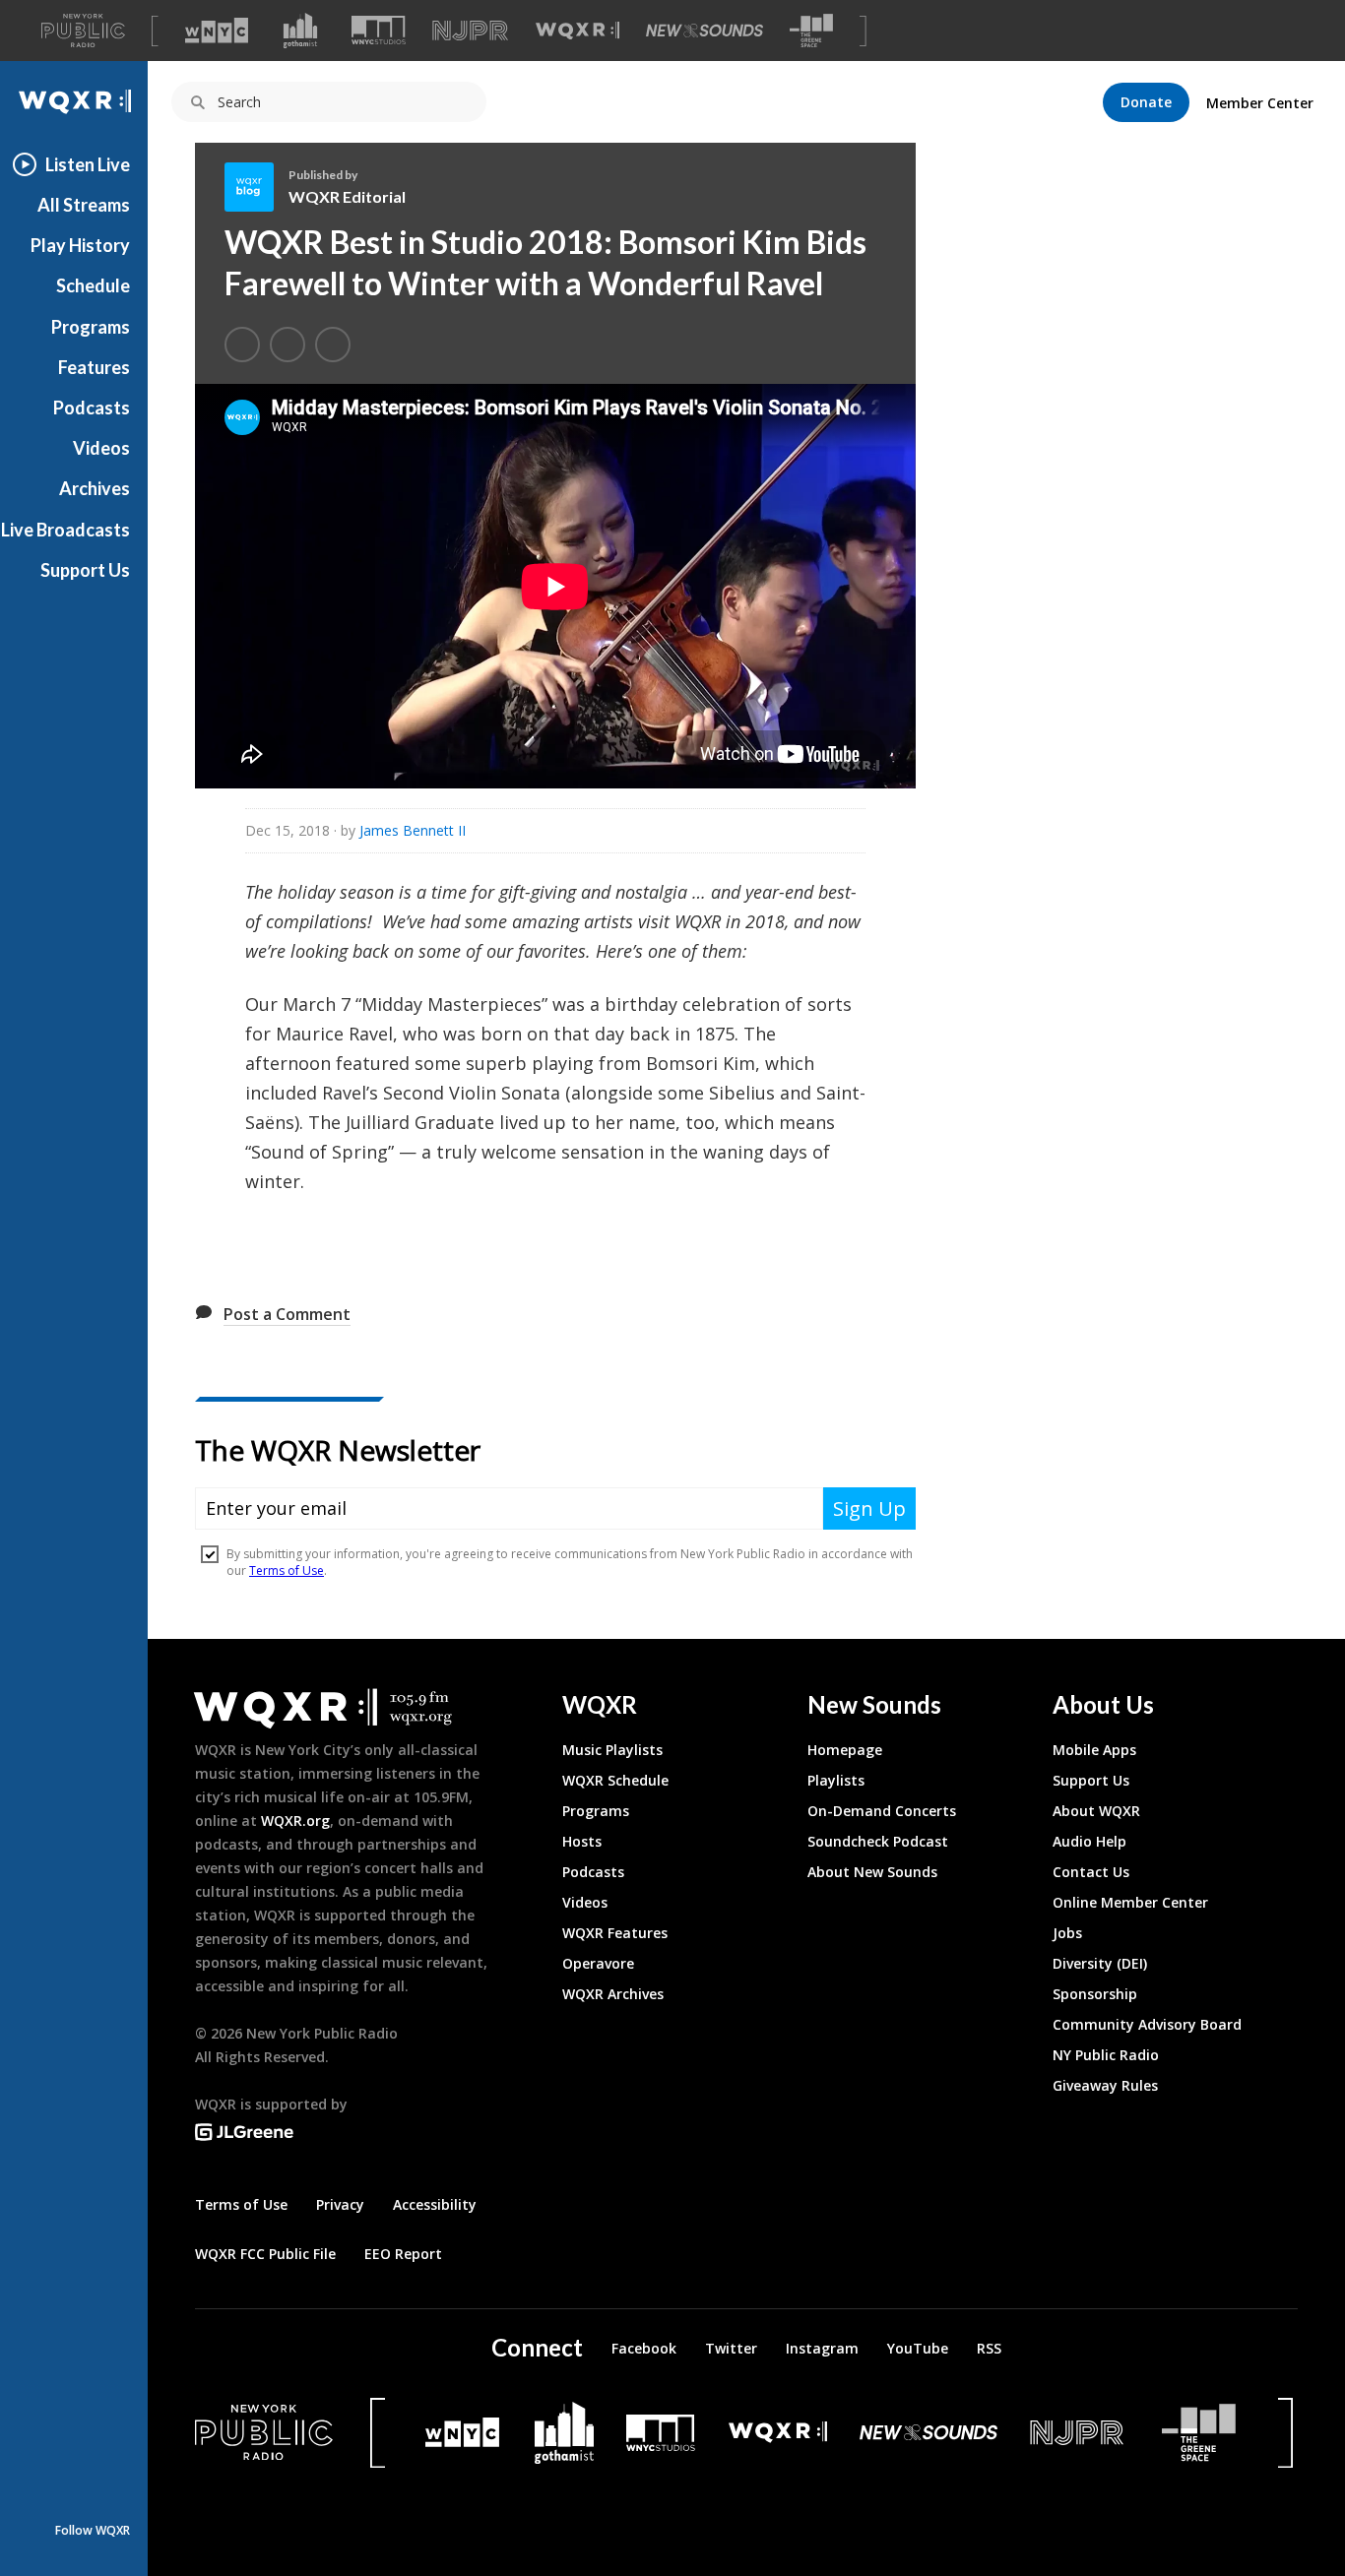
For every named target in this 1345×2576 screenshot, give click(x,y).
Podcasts (92, 408)
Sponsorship (1095, 1994)
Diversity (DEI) (1100, 1963)
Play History (80, 245)
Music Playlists (612, 1750)
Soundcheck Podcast (878, 1841)
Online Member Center (1130, 1902)
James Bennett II (413, 830)
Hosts (582, 1841)
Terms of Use (241, 2204)
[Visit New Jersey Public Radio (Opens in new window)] (1079, 2433)
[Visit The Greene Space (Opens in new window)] (811, 31)
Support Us (85, 570)
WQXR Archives (613, 1994)
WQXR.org (295, 1821)
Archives (95, 488)
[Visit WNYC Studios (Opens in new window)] (379, 30)
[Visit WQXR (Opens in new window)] (577, 31)
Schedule (93, 285)
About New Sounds (872, 1872)
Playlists (836, 1780)
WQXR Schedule (615, 1780)
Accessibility (435, 2204)
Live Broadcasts (65, 530)
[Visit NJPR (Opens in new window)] (470, 31)
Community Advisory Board (1147, 2024)
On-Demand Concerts (882, 1811)
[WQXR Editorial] (256, 187)
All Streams (84, 205)
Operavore (598, 1963)
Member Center (1260, 103)
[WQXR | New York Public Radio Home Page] (74, 102)
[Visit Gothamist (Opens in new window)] (300, 31)
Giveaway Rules (1105, 2085)
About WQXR (1096, 1811)
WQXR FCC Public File (265, 2254)
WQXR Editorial (347, 196)
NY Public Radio (1106, 2055)
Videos (101, 448)
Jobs (1067, 1933)
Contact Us (1091, 1872)
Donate (1146, 102)
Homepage (845, 1750)
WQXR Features (615, 1933)
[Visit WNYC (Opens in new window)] (217, 31)
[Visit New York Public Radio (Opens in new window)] (264, 2432)
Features (94, 367)
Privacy (340, 2204)
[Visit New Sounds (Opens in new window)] (705, 31)
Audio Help (1089, 1841)
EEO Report (403, 2254)
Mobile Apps (1094, 1750)
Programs (91, 327)
